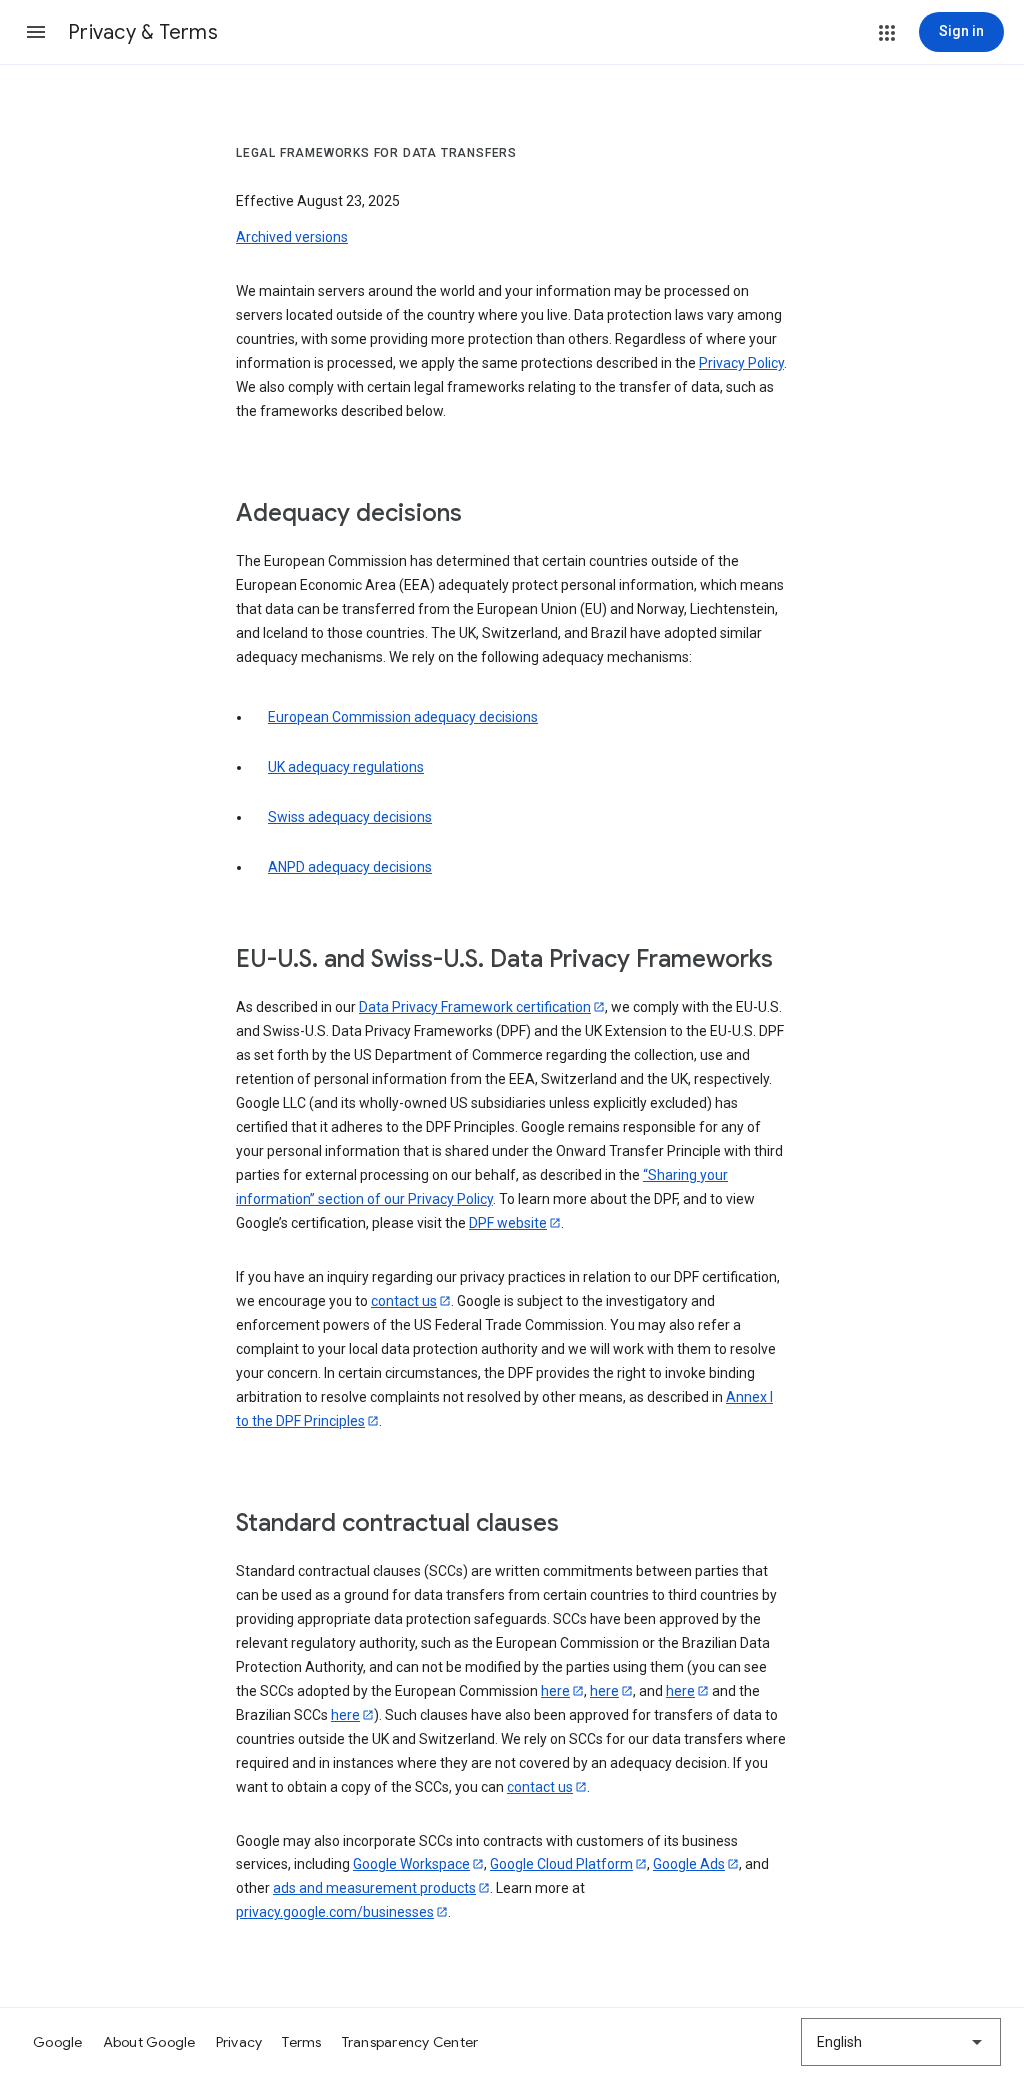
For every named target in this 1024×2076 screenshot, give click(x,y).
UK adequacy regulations (346, 767)
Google (58, 2042)
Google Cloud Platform (561, 1864)
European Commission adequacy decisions (403, 717)
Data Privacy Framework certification (475, 1007)
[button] (36, 32)
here (555, 1691)
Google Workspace (411, 1864)
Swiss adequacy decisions (350, 817)
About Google (149, 2042)
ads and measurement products (374, 1888)
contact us (404, 1301)
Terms (301, 2042)
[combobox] (901, 2042)
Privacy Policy (741, 363)
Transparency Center (410, 2042)
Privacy (239, 2042)
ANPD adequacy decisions (350, 867)
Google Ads (689, 1864)
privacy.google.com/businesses (335, 1912)
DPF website (508, 1223)
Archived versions (292, 237)
